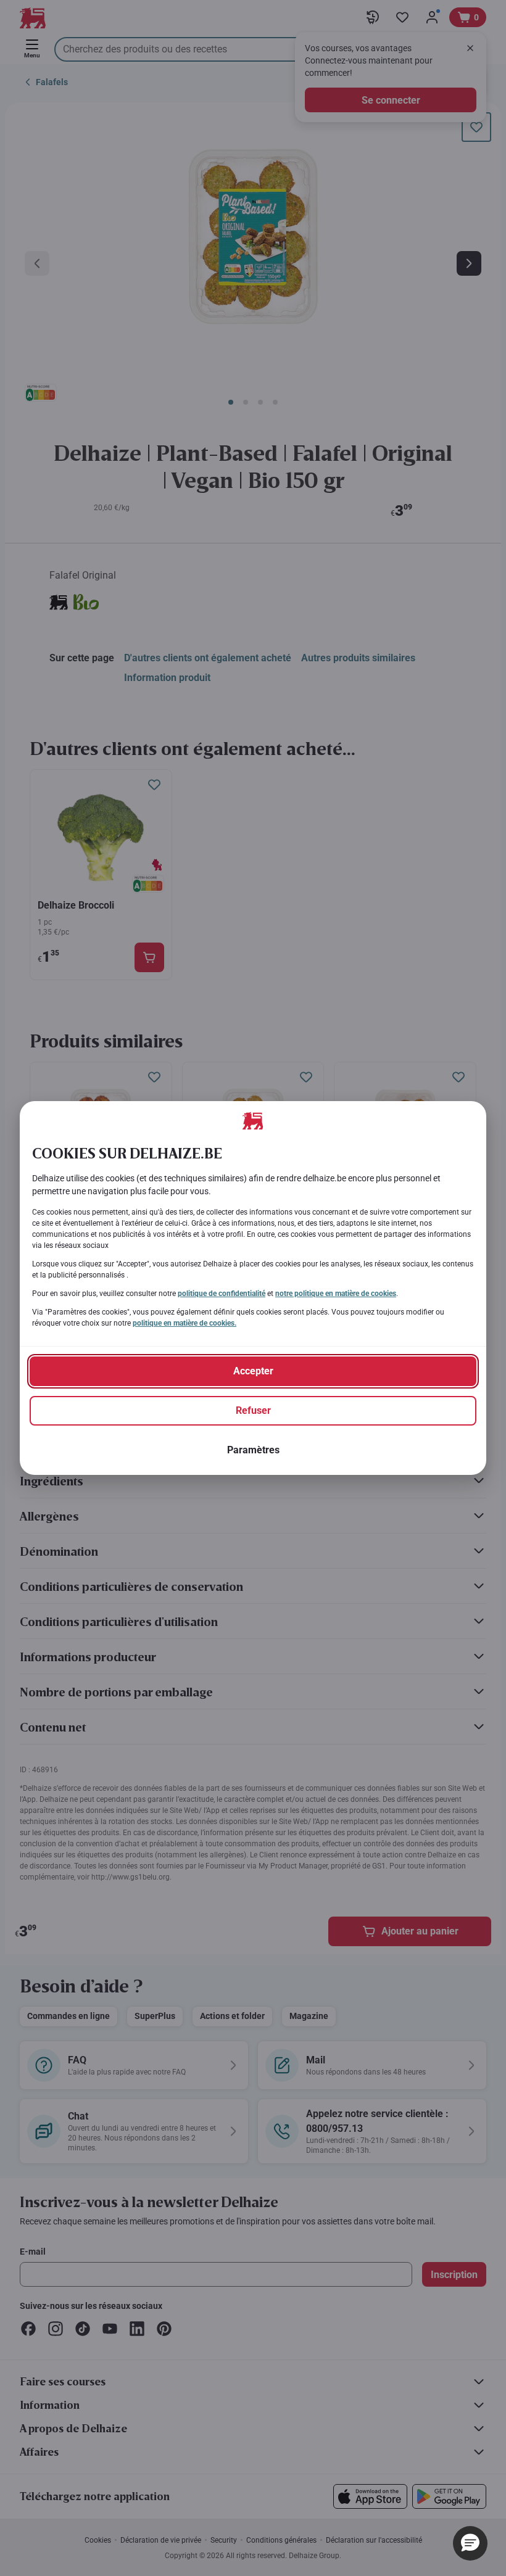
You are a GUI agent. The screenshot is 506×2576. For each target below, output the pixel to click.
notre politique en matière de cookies (336, 1294)
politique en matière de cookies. (185, 1323)
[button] (470, 2543)
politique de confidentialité (222, 1294)
